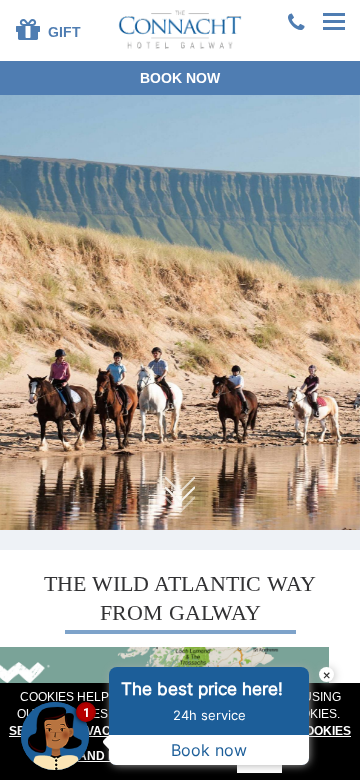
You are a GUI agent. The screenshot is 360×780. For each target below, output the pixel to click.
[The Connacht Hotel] (180, 28)
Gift (62, 32)
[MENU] (335, 23)
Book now (180, 78)
